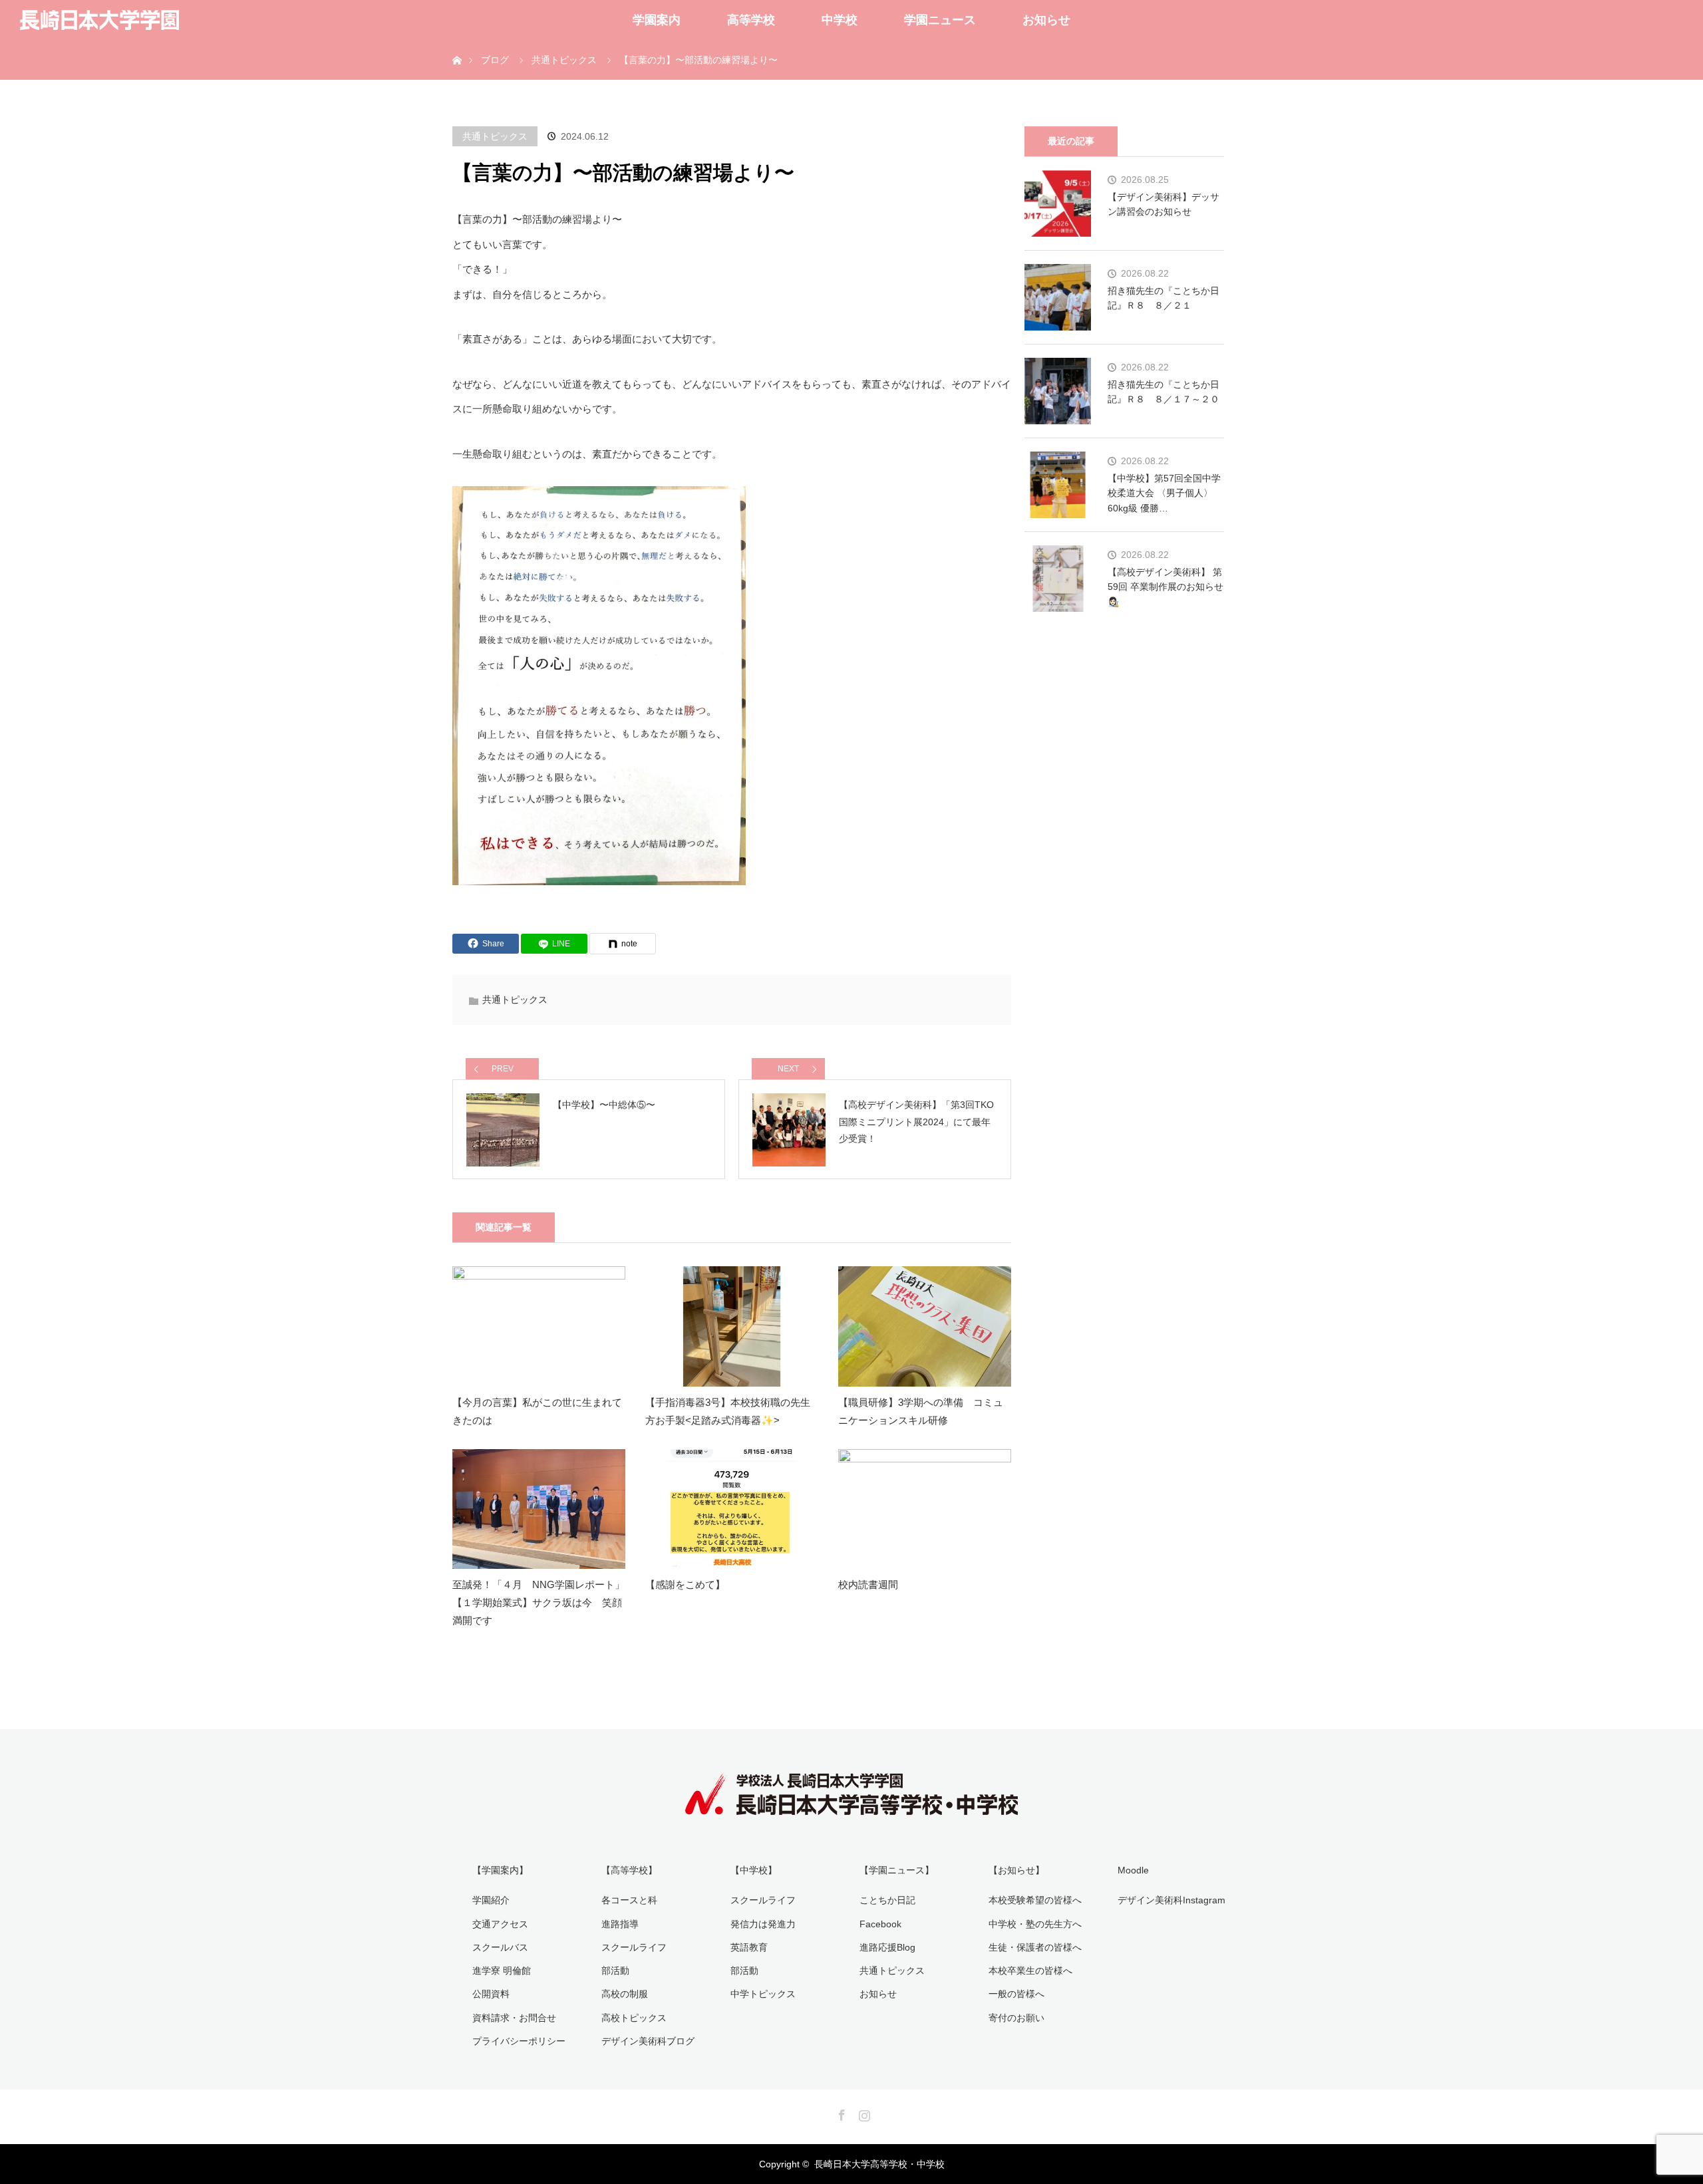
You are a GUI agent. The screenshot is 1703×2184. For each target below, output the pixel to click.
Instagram (863, 2113)
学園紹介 (491, 1900)
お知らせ (1046, 20)
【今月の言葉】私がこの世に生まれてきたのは (537, 1411)
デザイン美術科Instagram (1171, 1900)
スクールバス (500, 1947)
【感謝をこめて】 (685, 1584)
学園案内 (657, 20)
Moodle (1133, 1870)
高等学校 (751, 20)
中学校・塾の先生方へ (1035, 1924)
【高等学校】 (629, 1870)
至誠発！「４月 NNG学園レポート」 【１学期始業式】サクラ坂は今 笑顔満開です (539, 1602)
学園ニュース (940, 20)
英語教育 (749, 1947)
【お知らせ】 (1016, 1870)
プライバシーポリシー (519, 2041)
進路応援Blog (887, 1947)
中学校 (840, 20)
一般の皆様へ (1016, 1994)
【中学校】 (754, 1870)
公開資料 (491, 1994)
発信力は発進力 (763, 1924)
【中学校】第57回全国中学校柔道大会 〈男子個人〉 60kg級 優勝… (1164, 493)
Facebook (880, 1924)
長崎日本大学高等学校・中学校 (879, 2164)
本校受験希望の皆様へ (1035, 1900)
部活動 (615, 1971)
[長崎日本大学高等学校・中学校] (851, 1806)
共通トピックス (495, 136)
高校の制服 (625, 1994)
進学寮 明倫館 (502, 1971)
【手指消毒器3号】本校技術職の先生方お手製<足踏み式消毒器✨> (728, 1411)
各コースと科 (629, 1900)
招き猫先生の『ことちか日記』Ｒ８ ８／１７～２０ (1163, 392)
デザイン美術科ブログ (648, 2041)
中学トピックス (763, 1994)
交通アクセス (500, 1924)
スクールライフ (634, 1947)
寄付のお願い (1016, 2018)
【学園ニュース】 (897, 1870)
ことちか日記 (887, 1900)
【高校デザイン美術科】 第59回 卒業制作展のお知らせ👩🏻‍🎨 (1165, 587)
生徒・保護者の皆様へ (1035, 1947)
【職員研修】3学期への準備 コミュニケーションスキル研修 (921, 1411)
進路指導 (620, 1924)
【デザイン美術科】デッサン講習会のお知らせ (1163, 204)
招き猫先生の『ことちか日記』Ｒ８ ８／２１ (1163, 298)
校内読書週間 (868, 1584)
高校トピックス (634, 2018)
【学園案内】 (500, 1870)
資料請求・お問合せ (514, 2018)
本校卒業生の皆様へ (1030, 1971)
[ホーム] (457, 45)
